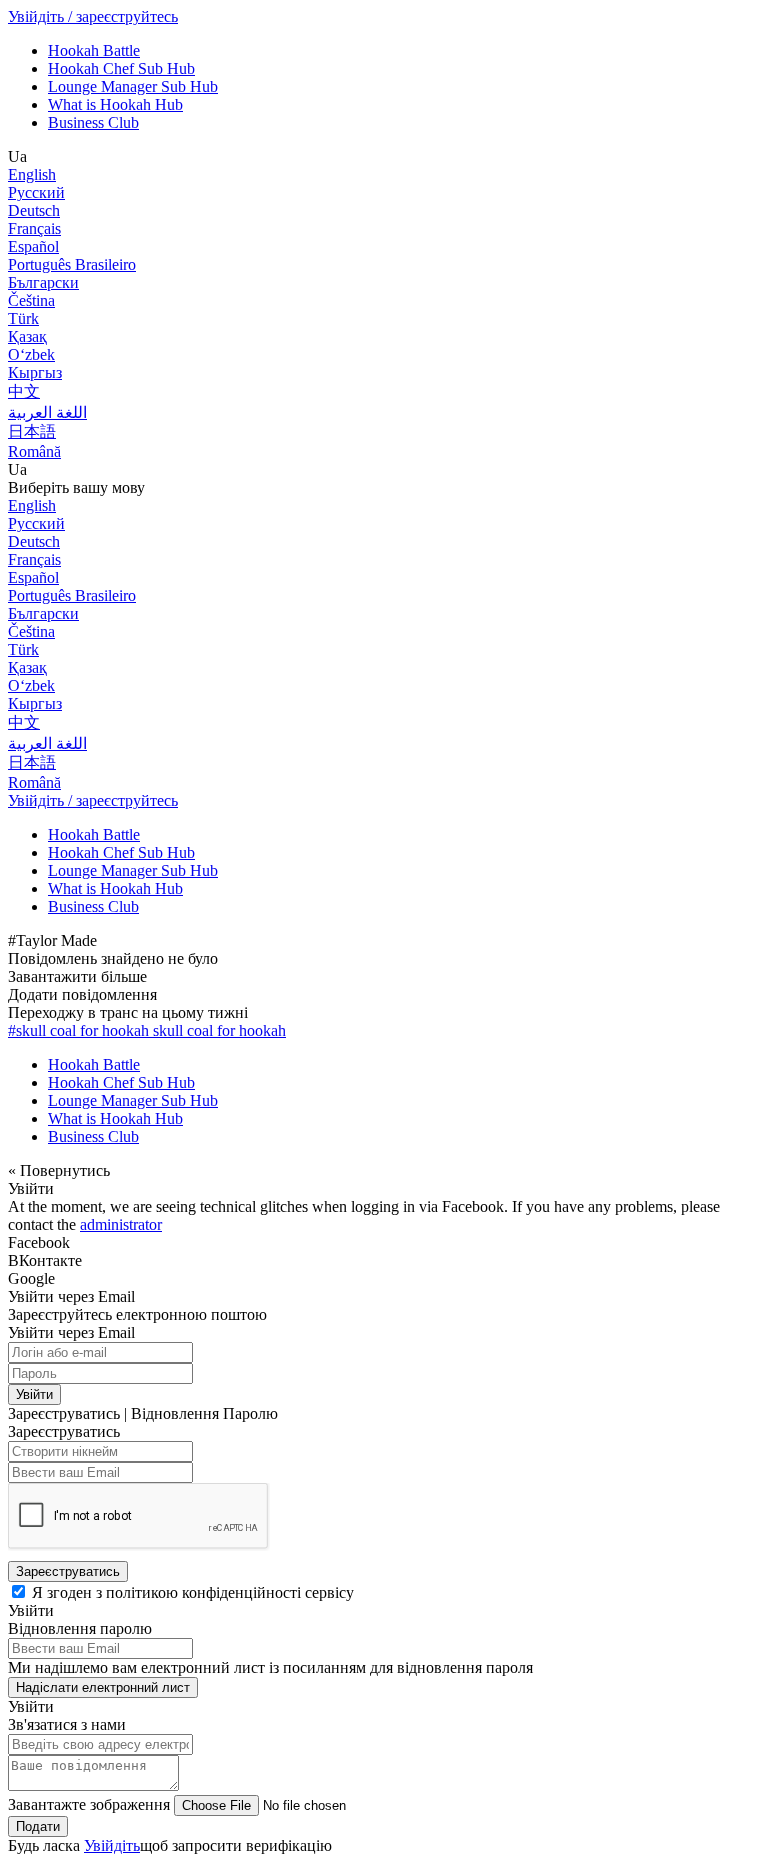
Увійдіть (112, 1845)
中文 (24, 391)
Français (34, 228)
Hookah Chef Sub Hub (121, 68)
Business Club (93, 122)
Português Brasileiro (72, 264)
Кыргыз (35, 372)
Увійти (34, 1394)
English (32, 174)
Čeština (31, 300)
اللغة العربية (47, 412)
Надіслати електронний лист (103, 1687)
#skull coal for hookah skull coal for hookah (147, 1030)
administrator (121, 1224)
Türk (23, 318)
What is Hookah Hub (115, 104)
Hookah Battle (94, 50)
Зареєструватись (68, 1571)
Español (33, 246)
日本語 (32, 431)
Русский (36, 192)
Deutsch (34, 210)
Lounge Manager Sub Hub (133, 86)
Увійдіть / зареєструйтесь (93, 16)
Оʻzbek (31, 354)
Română (34, 451)
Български (43, 282)
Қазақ (27, 336)
